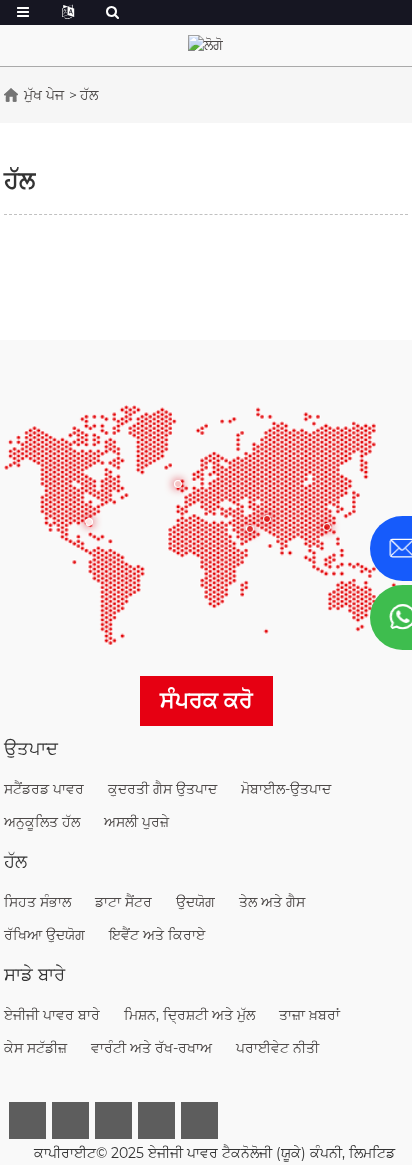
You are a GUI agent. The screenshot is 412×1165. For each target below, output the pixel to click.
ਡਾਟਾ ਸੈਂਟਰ (123, 902)
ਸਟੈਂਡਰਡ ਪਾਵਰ (44, 789)
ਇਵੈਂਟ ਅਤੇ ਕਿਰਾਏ (157, 935)
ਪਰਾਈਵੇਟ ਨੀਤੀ (277, 1048)
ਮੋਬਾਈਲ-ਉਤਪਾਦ (286, 789)
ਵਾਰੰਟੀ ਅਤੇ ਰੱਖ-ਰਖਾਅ (151, 1048)
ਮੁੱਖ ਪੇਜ (44, 95)
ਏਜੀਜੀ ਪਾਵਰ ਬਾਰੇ (52, 1015)
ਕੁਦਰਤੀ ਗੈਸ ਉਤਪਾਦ (162, 789)
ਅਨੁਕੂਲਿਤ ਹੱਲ (42, 822)
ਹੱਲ (89, 95)
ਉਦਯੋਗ (195, 902)
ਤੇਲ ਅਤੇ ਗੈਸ (272, 902)
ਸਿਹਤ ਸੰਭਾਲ (37, 902)
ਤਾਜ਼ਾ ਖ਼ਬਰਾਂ (309, 1015)
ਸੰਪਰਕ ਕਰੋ (206, 700)
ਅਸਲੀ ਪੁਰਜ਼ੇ (136, 822)
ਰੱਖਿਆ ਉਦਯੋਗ (44, 935)
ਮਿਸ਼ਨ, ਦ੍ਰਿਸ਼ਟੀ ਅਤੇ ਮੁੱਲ (189, 1015)
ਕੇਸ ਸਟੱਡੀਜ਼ (35, 1048)
